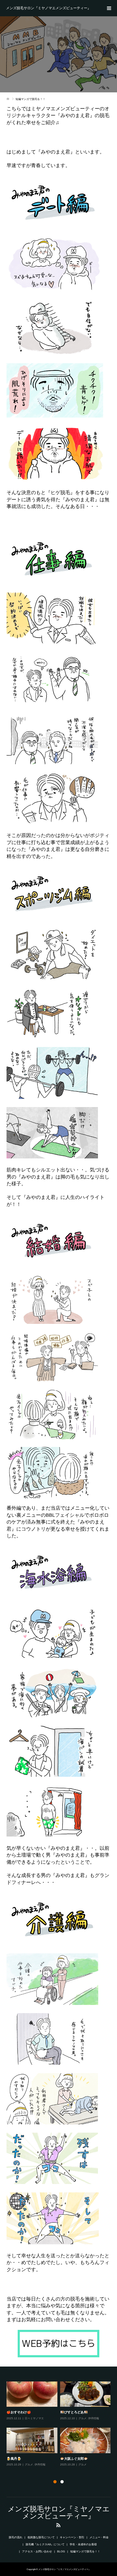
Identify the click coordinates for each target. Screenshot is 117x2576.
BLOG (61, 2551)
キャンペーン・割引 (72, 2537)
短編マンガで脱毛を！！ (85, 2551)
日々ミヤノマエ (88, 2418)
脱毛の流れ (16, 2537)
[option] (60, 2427)
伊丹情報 (94, 2470)
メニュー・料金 (99, 2537)
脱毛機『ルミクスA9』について (45, 2544)
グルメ (29, 2418)
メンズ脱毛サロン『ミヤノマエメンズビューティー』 (48, 8)
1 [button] (55, 2482)
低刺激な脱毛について (41, 2537)
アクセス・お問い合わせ (37, 2551)
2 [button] (62, 2482)
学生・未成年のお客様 (83, 2544)
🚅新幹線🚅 (69, 2412)
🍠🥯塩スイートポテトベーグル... (31, 2459)
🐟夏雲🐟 (14, 2412)
